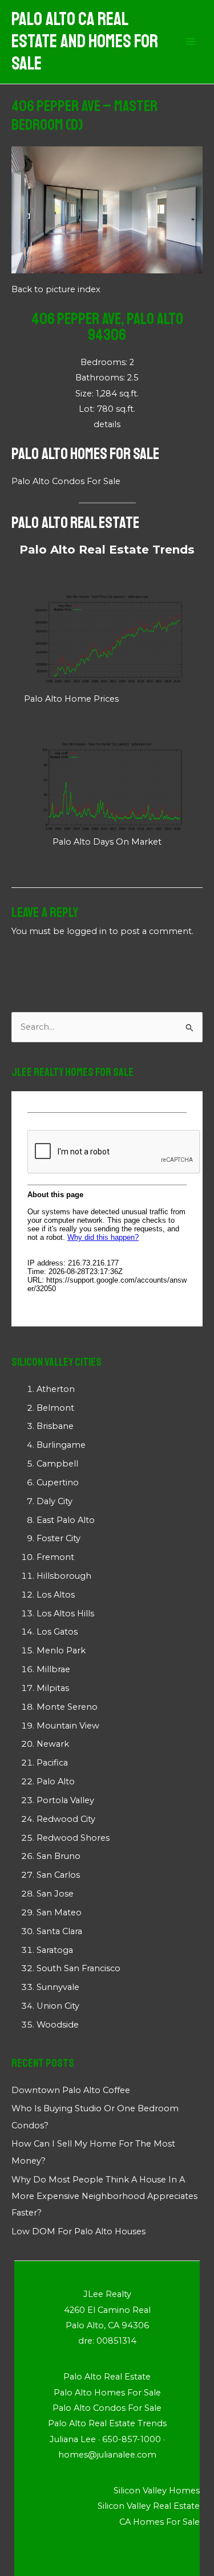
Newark (53, 1744)
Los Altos (56, 1595)
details (107, 424)
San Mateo (59, 1912)
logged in (87, 931)
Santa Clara (59, 1931)
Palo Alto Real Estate (75, 523)
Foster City (58, 1538)
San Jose (55, 1894)
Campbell (57, 1464)
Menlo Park (61, 1651)
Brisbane (55, 1426)
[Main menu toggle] (191, 42)
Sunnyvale (58, 1987)
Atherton (56, 1389)
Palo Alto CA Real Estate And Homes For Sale (85, 42)
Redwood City (66, 1819)
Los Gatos (57, 1632)
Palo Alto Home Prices (71, 699)
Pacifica (52, 1763)
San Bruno (58, 1856)
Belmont (55, 1408)
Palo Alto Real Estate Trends (107, 550)
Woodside (58, 2025)
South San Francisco (78, 1968)
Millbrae (53, 1669)
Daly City (54, 1501)
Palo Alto (56, 1782)
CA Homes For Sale (160, 2522)
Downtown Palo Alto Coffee (71, 2090)
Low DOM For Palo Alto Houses (78, 2231)
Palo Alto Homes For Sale (85, 454)
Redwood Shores (73, 1838)
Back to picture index (56, 289)
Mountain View (68, 1726)
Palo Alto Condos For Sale (66, 481)
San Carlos (58, 1875)
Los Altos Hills (65, 1613)
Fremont (55, 1557)
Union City (58, 2006)
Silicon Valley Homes (157, 2491)
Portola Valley (65, 1800)
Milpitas (53, 1688)
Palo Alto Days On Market (107, 842)
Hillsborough (64, 1576)
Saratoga (55, 1950)
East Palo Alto (66, 1520)
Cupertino (58, 1482)
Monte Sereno (67, 1707)
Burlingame (61, 1445)
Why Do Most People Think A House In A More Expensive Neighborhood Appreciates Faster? (104, 2196)
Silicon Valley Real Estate (149, 2506)
